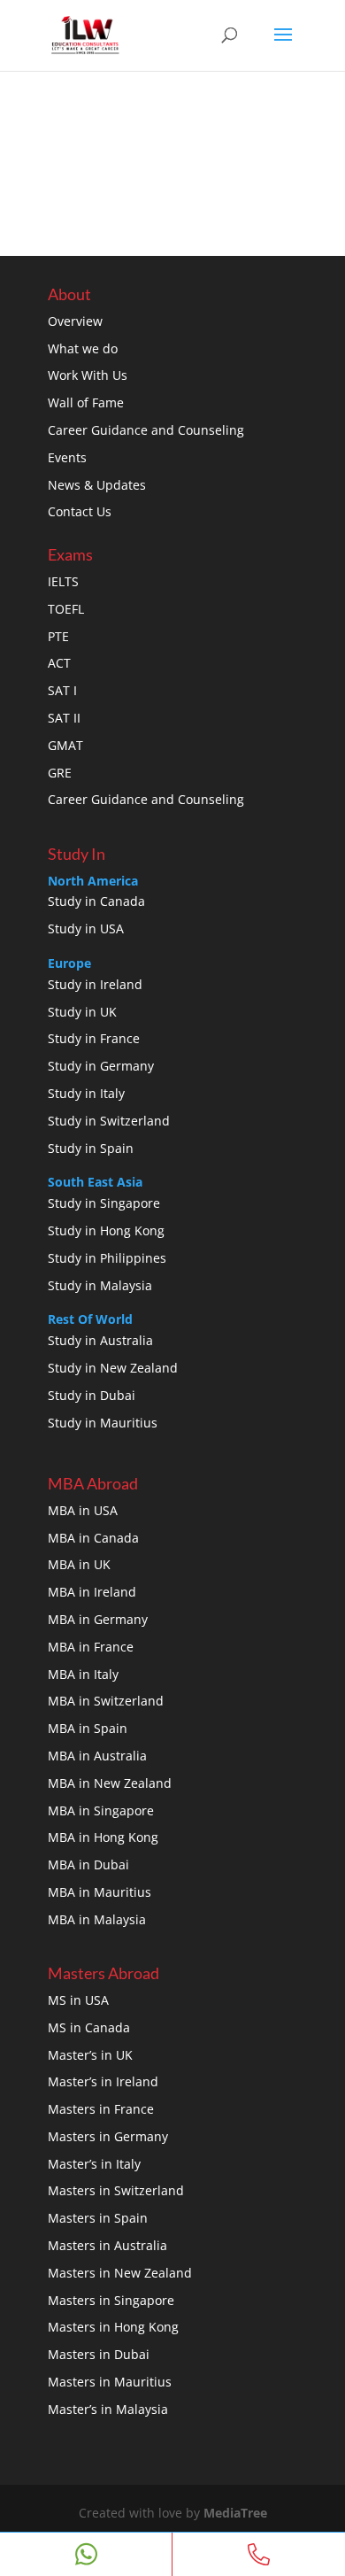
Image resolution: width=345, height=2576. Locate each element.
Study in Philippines (107, 1258)
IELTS (63, 581)
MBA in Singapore (101, 1810)
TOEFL (66, 609)
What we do (83, 348)
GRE (60, 773)
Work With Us (88, 375)
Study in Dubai (92, 1395)
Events (67, 457)
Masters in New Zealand (120, 2273)
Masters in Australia (107, 2245)
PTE (58, 636)
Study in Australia (100, 1340)
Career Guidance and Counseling (146, 430)
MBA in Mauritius (100, 1892)
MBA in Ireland (92, 1592)
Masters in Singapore (111, 2300)
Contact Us (80, 511)
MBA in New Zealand (110, 1783)
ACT (59, 663)
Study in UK (82, 1012)
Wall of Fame (86, 402)
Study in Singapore (104, 1203)
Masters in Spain (98, 2218)
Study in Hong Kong (106, 1230)
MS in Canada (89, 2027)
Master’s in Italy (94, 2164)
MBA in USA (83, 1510)
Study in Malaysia (100, 1285)
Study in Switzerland (109, 1121)
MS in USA (78, 2000)
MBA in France (91, 1647)
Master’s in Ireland (103, 2081)
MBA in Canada (93, 1538)
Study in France (94, 1038)
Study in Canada (96, 901)
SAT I (62, 690)
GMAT (65, 745)
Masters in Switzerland (116, 2190)
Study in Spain (91, 1148)
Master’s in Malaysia (108, 2409)
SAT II (64, 718)
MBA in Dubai (88, 1864)
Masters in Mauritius (110, 2382)
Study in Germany (101, 1066)
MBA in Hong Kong (103, 1837)
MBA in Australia (97, 1756)
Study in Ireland (95, 984)
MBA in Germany (98, 1619)
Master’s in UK (90, 2055)
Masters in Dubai (99, 2354)
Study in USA (86, 928)
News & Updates (97, 485)
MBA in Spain (88, 1728)
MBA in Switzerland (106, 1701)
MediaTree (235, 2513)
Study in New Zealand (113, 1368)
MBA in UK (79, 1564)
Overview (75, 321)
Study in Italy (86, 1093)
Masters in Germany (108, 2136)
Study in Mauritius (103, 1423)
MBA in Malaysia (97, 1919)
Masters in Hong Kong (113, 2327)
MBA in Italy (83, 1674)
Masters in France (101, 2109)
